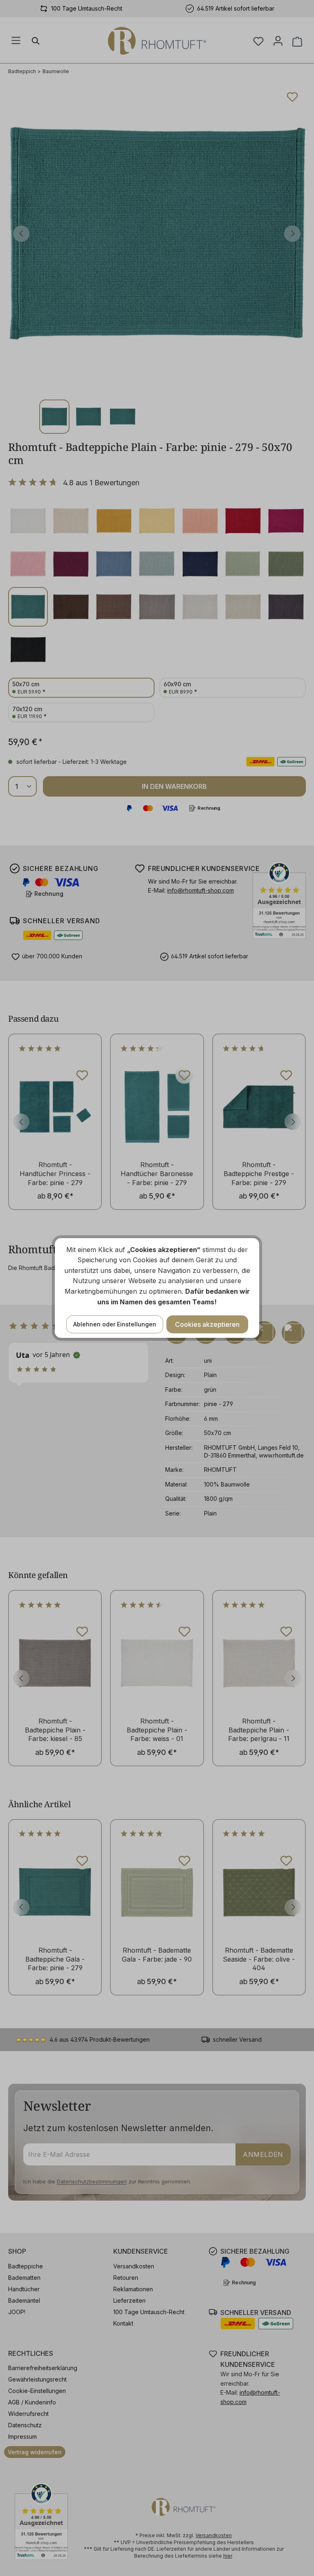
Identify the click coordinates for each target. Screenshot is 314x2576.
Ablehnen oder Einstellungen (115, 1324)
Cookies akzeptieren (207, 1324)
